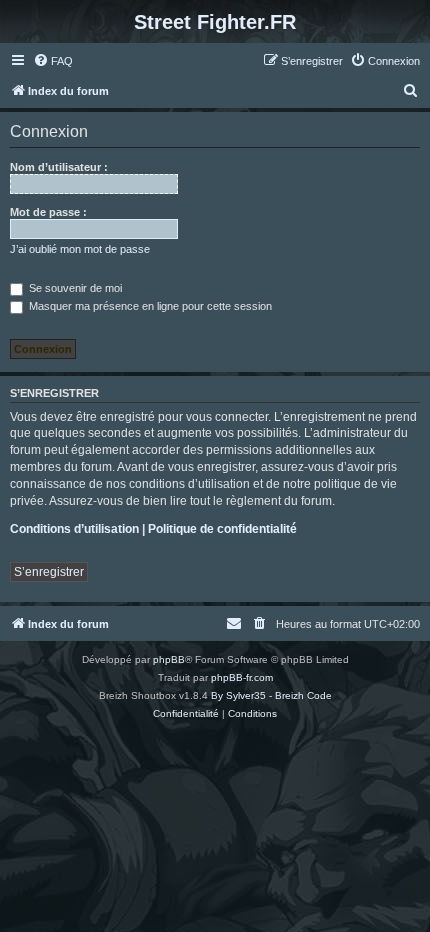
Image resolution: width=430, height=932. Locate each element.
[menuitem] (53, 61)
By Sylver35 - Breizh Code (271, 695)
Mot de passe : (48, 212)
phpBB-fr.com (242, 677)
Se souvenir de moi (74, 288)
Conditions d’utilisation (74, 529)
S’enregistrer (49, 572)
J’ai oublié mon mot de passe (80, 249)
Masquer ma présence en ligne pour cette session (149, 306)
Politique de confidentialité (222, 529)
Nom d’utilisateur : (59, 167)
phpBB (169, 659)
